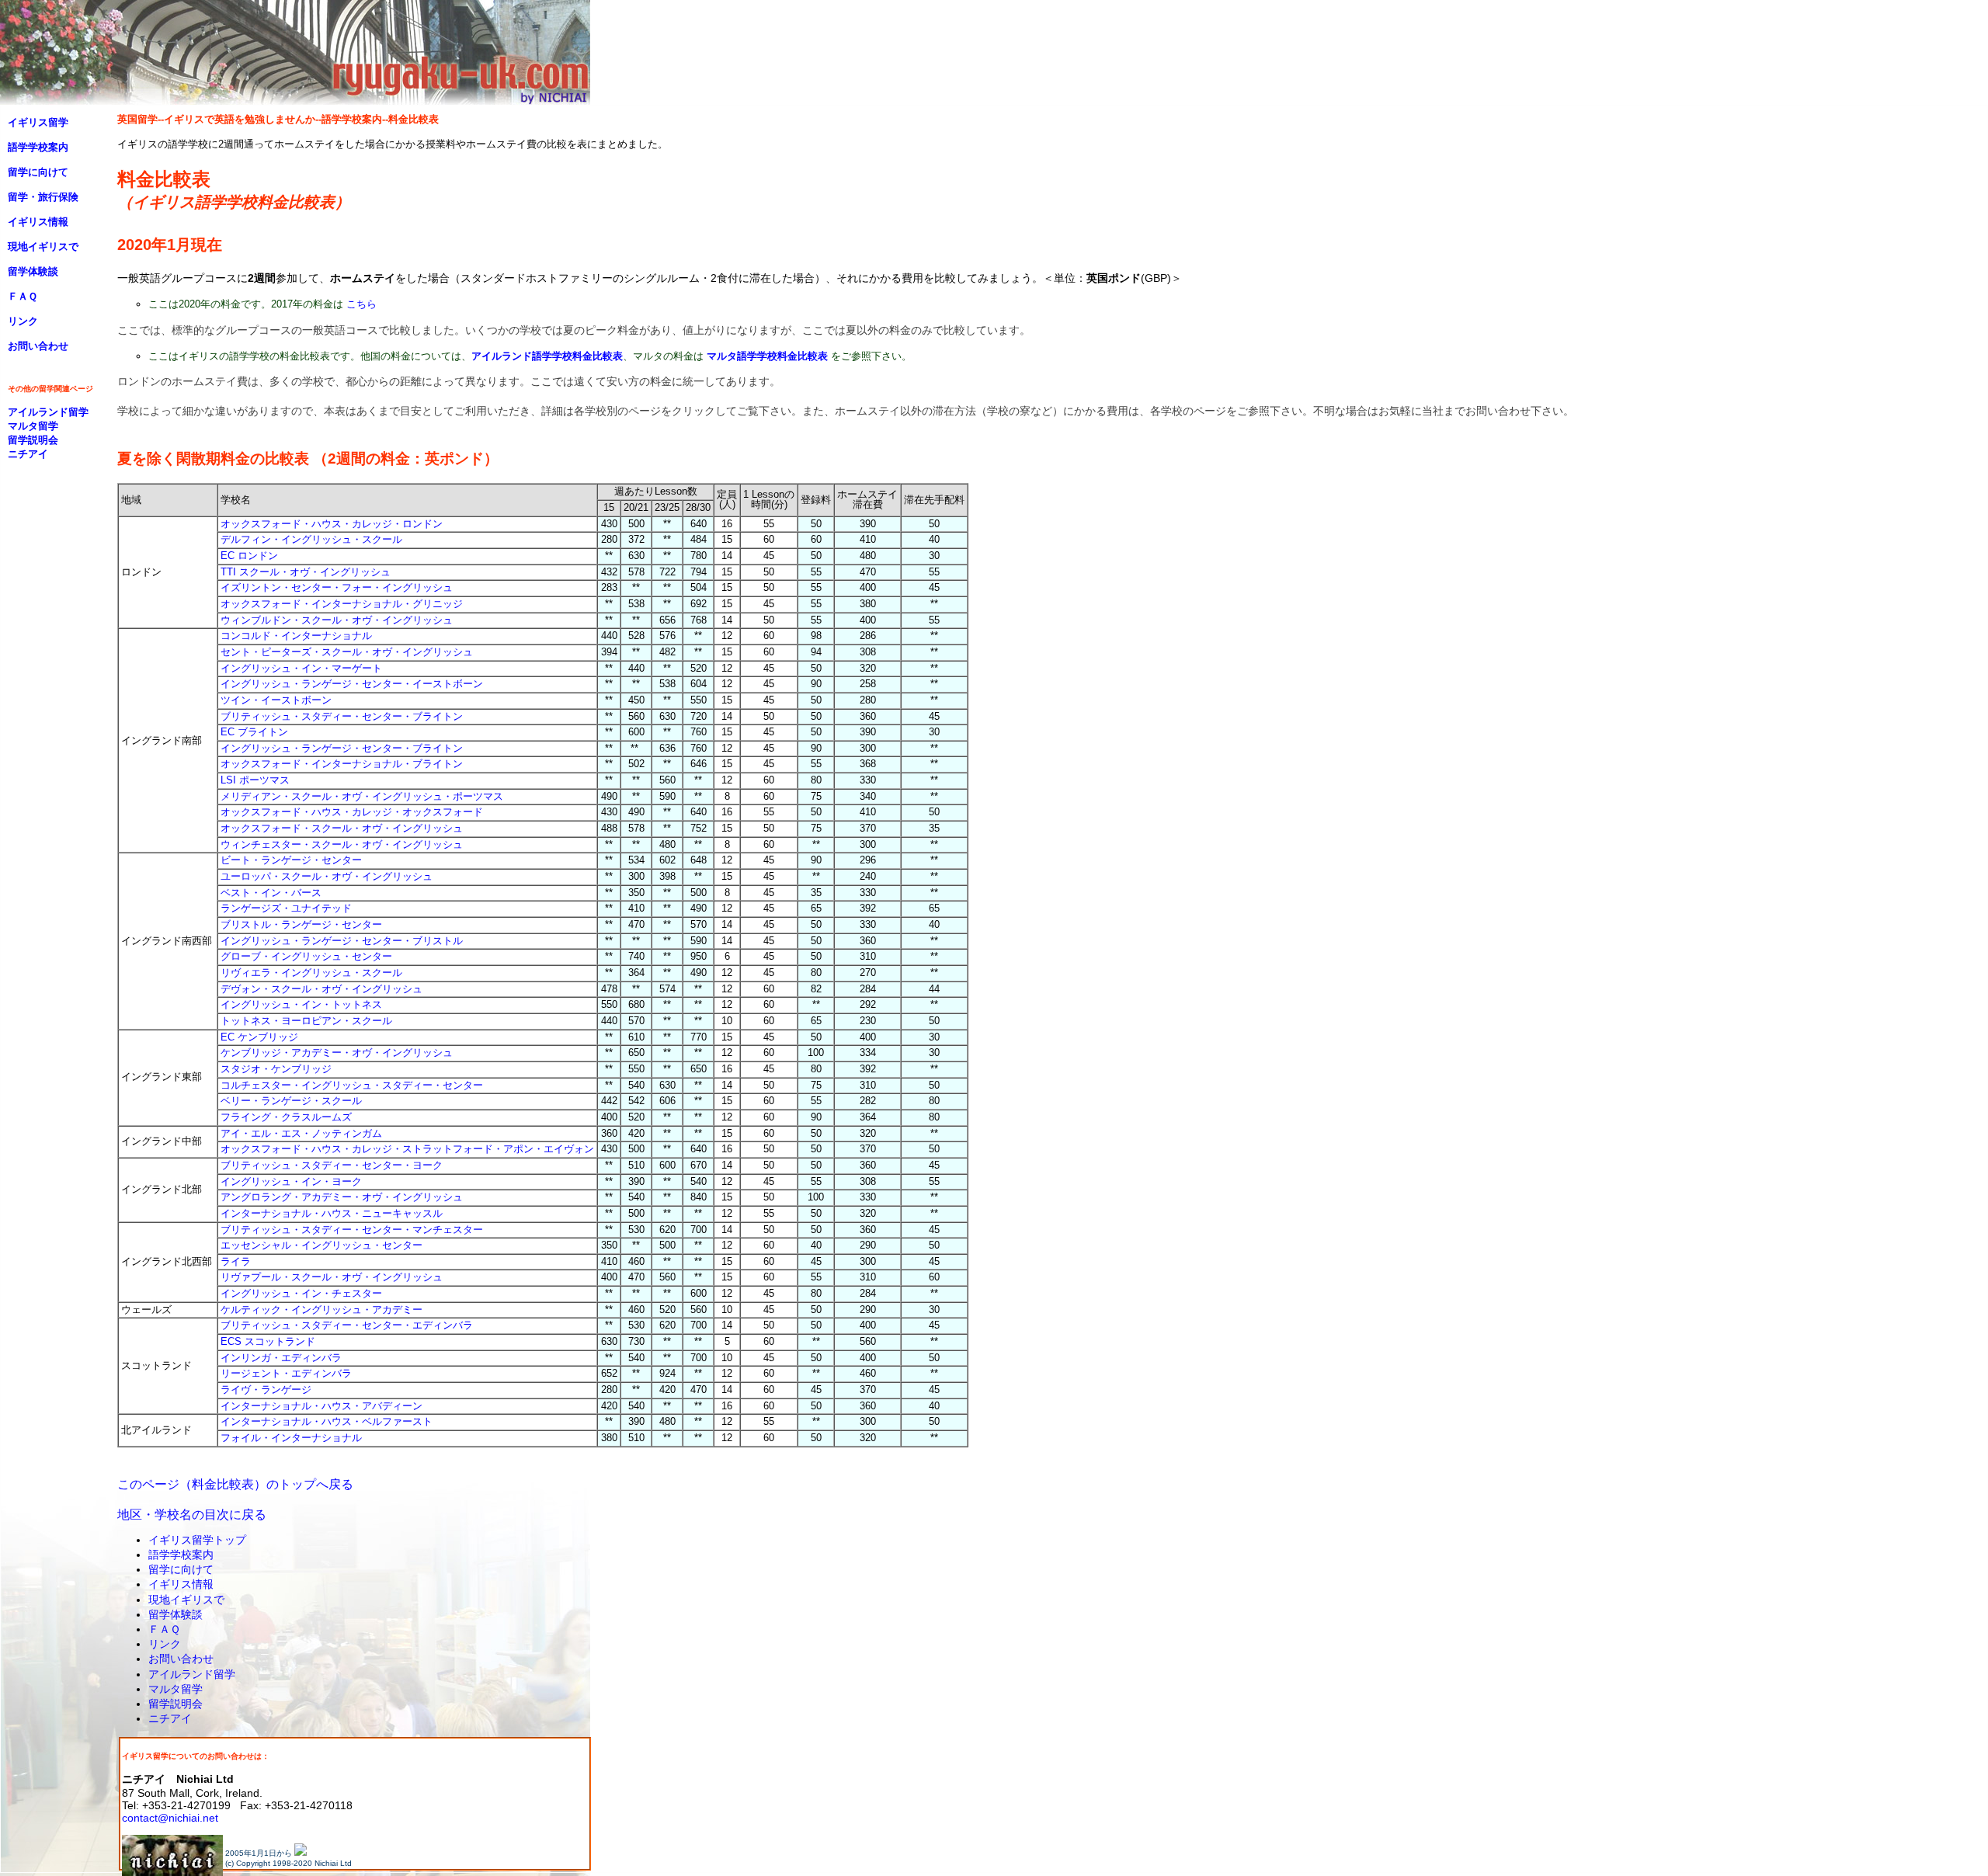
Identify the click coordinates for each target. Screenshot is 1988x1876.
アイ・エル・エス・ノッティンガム (301, 1133)
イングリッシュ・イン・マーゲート (301, 668)
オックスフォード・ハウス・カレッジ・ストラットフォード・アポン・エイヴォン (407, 1149)
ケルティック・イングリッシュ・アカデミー (321, 1310)
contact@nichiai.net (170, 1818)
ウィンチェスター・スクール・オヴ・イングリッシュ (342, 844)
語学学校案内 (181, 1555)
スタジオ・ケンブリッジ (276, 1069)
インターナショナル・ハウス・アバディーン (321, 1406)
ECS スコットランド (268, 1341)
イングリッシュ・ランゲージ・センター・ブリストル (342, 941)
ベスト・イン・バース (271, 893)
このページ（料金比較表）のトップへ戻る (235, 1484)
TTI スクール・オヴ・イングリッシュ (306, 572)
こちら (361, 304)
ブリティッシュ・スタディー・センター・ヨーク (332, 1165)
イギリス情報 (181, 1584)
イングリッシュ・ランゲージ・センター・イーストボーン (352, 684)
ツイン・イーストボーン (276, 700)
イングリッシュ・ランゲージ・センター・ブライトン (342, 748)
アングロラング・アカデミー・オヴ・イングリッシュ (342, 1197)
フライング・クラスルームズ (286, 1117)
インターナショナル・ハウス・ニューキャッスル (332, 1213)
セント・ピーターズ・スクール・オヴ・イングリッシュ (347, 652)
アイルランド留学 (192, 1674)
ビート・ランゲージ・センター (291, 860)
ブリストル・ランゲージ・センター (301, 924)
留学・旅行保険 (43, 197)
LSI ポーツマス (255, 780)
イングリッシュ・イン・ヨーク (291, 1181)
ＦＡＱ (164, 1629)
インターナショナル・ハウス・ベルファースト (327, 1421)
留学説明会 (176, 1704)
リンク (165, 1644)
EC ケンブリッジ (259, 1037)
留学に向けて (181, 1569)
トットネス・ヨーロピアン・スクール (306, 1021)
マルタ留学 (176, 1689)
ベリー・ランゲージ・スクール (291, 1101)
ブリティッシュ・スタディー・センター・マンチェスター (352, 1230)
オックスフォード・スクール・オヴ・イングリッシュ (342, 828)
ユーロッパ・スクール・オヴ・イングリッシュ (327, 876)
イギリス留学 (38, 122)
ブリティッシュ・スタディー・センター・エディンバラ (347, 1325)
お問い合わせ (181, 1659)
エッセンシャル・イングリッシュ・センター (321, 1245)
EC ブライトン (254, 732)
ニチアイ (170, 1718)
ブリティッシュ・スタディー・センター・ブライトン (342, 716)
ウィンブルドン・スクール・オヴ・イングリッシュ (337, 620)
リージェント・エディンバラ (286, 1373)
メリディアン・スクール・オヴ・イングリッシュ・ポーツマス (362, 796)
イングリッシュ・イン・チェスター (301, 1293)
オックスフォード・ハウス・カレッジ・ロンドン (332, 524)
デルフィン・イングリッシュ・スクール (311, 539)
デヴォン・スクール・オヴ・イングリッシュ (321, 989)
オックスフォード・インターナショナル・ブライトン (342, 764)
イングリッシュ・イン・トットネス (301, 1004)
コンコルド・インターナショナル (296, 636)
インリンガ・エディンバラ (281, 1358)
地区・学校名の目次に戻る (192, 1515)
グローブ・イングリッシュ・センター (306, 956)
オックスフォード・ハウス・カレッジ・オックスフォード (352, 812)
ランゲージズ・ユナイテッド (286, 908)
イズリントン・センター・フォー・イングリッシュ (337, 587)
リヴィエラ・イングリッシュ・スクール (311, 973)
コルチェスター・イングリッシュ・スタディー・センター (352, 1085)
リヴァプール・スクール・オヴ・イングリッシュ (332, 1277)
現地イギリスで (186, 1600)
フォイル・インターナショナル (291, 1438)
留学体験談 (176, 1614)
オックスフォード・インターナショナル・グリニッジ (342, 604)
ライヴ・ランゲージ (266, 1390)
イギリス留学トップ (197, 1540)
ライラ (236, 1261)
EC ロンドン (249, 556)
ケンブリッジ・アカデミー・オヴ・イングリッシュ (337, 1053)
